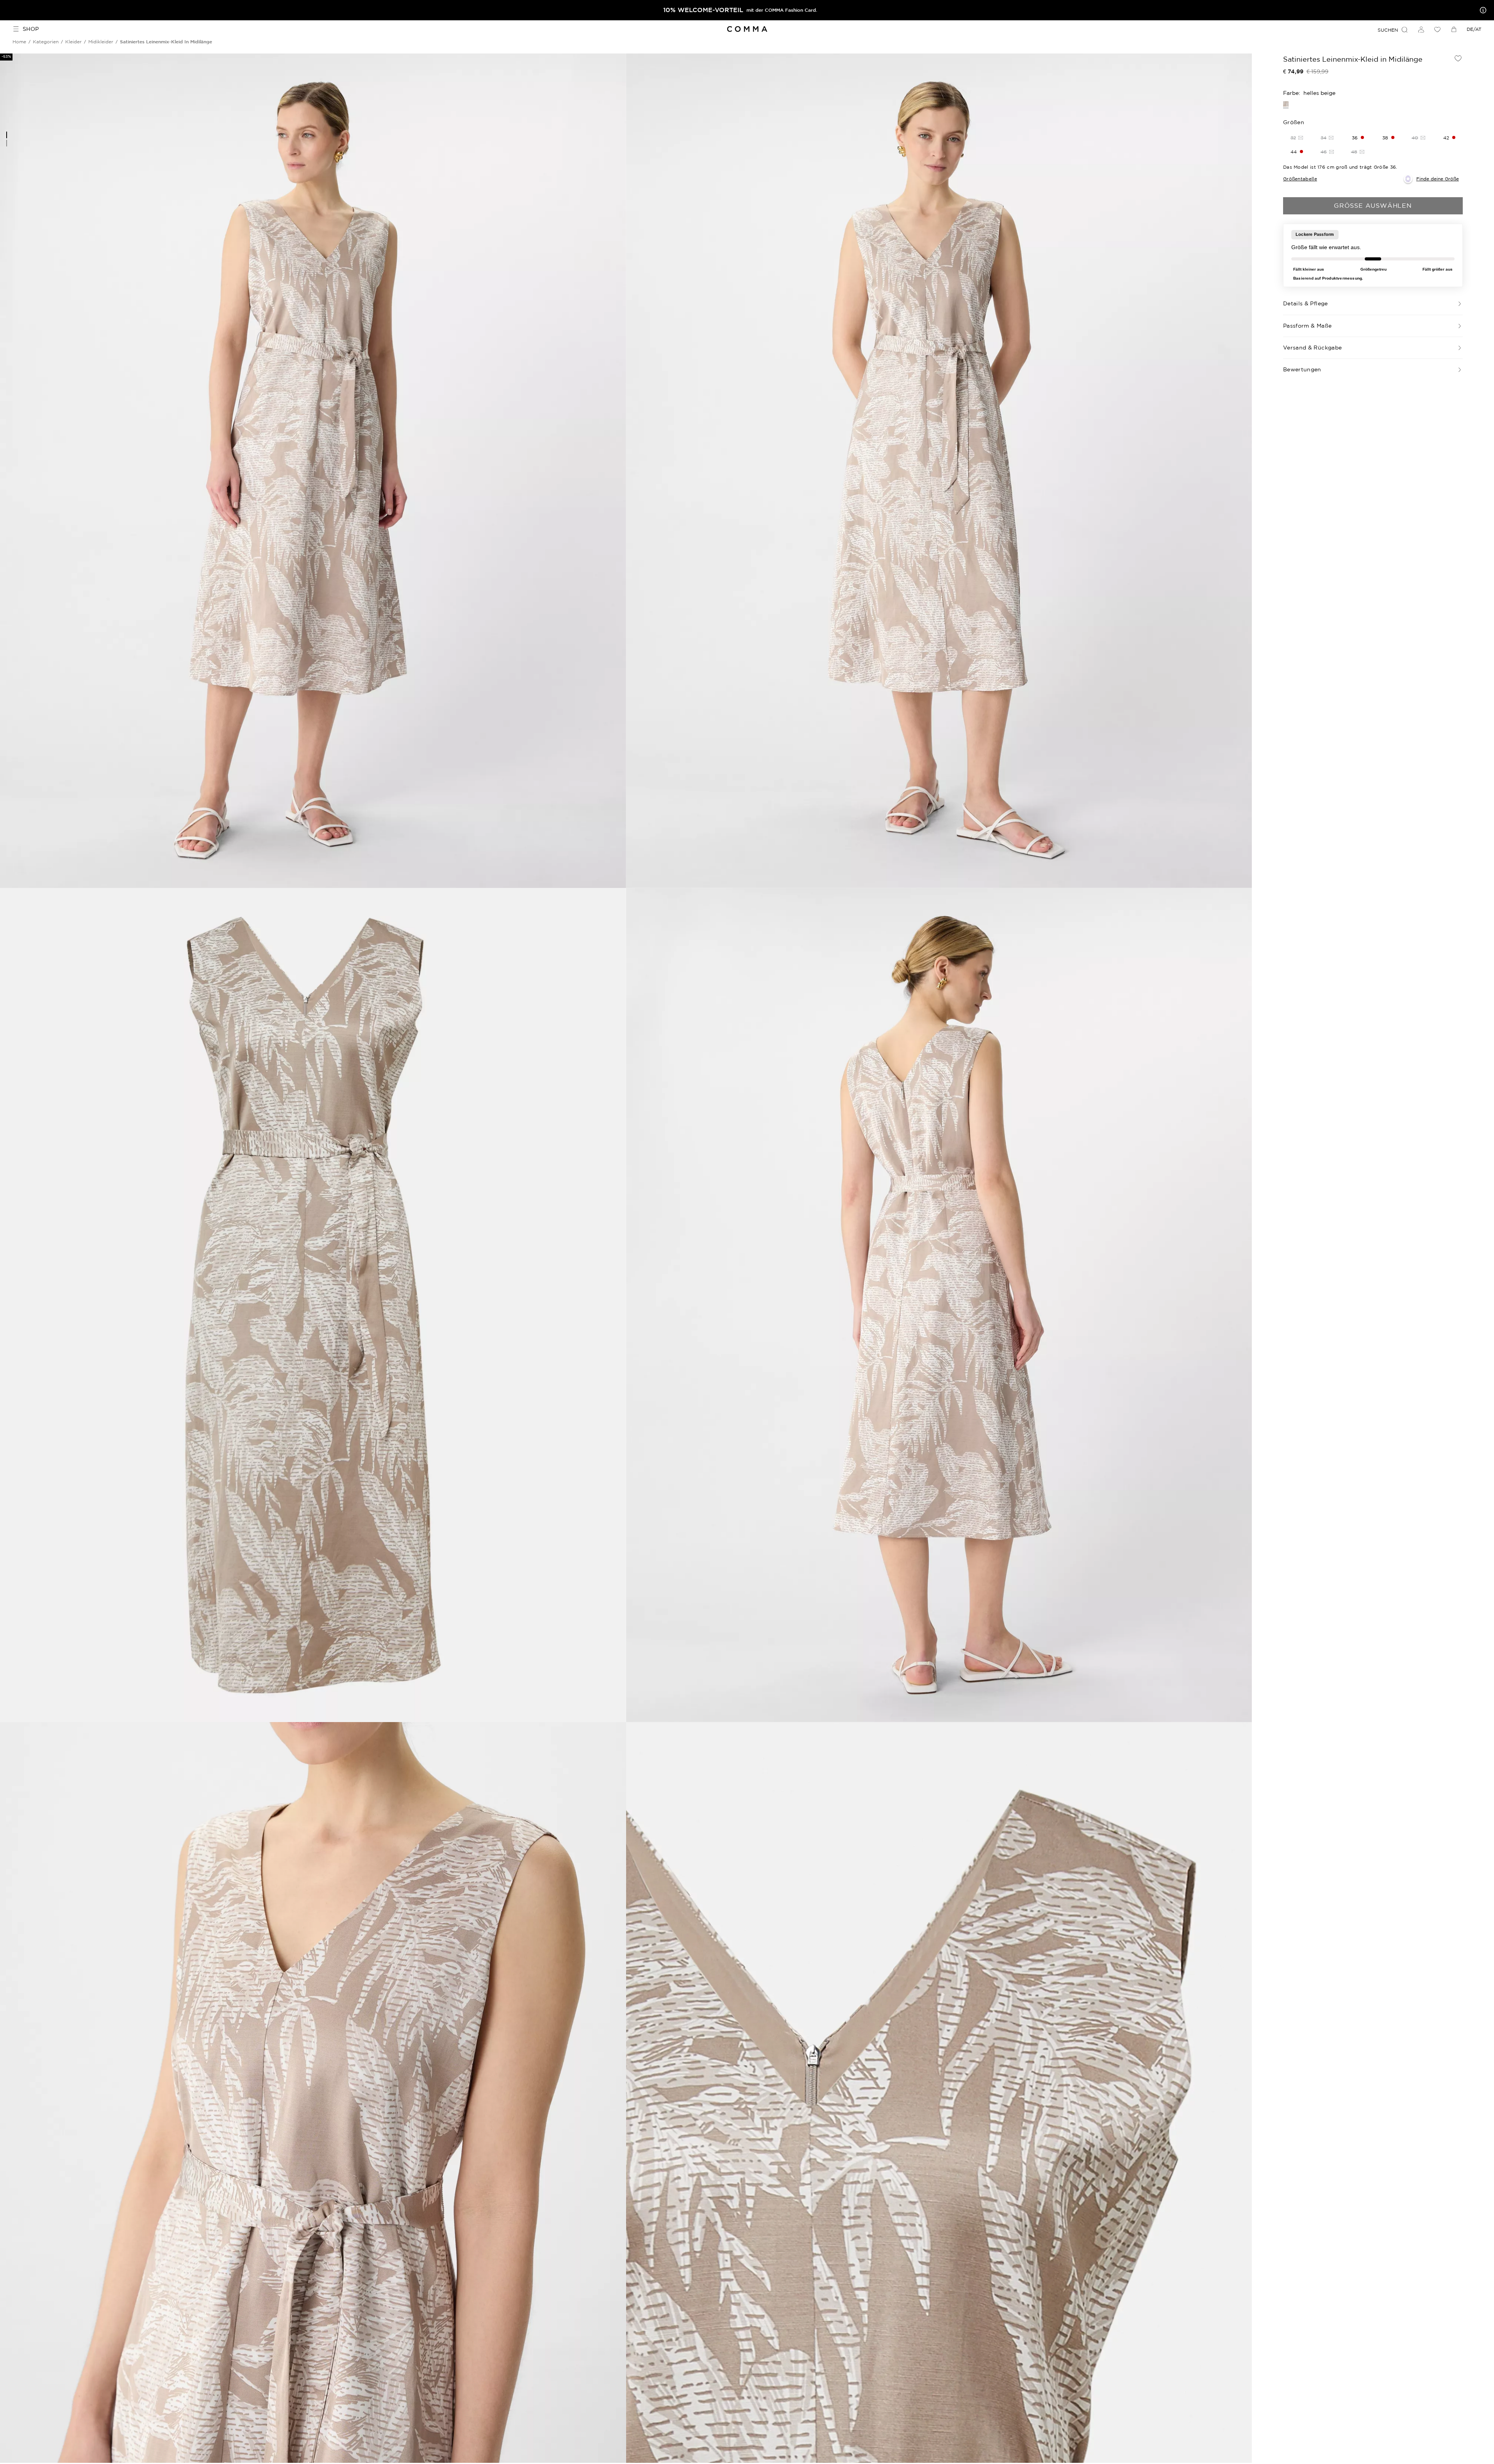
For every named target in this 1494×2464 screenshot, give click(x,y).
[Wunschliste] (1437, 29)
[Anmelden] (1421, 29)
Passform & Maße (1307, 326)
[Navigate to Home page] (747, 29)
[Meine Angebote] (1482, 10)
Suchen (1388, 30)
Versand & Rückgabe (1312, 348)
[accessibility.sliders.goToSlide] (7, 135)
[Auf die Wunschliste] (1458, 58)
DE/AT (1474, 29)
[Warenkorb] (1454, 29)
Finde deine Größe (1438, 179)
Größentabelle (1300, 179)
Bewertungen (1302, 369)
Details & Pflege (1306, 303)
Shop (31, 29)
